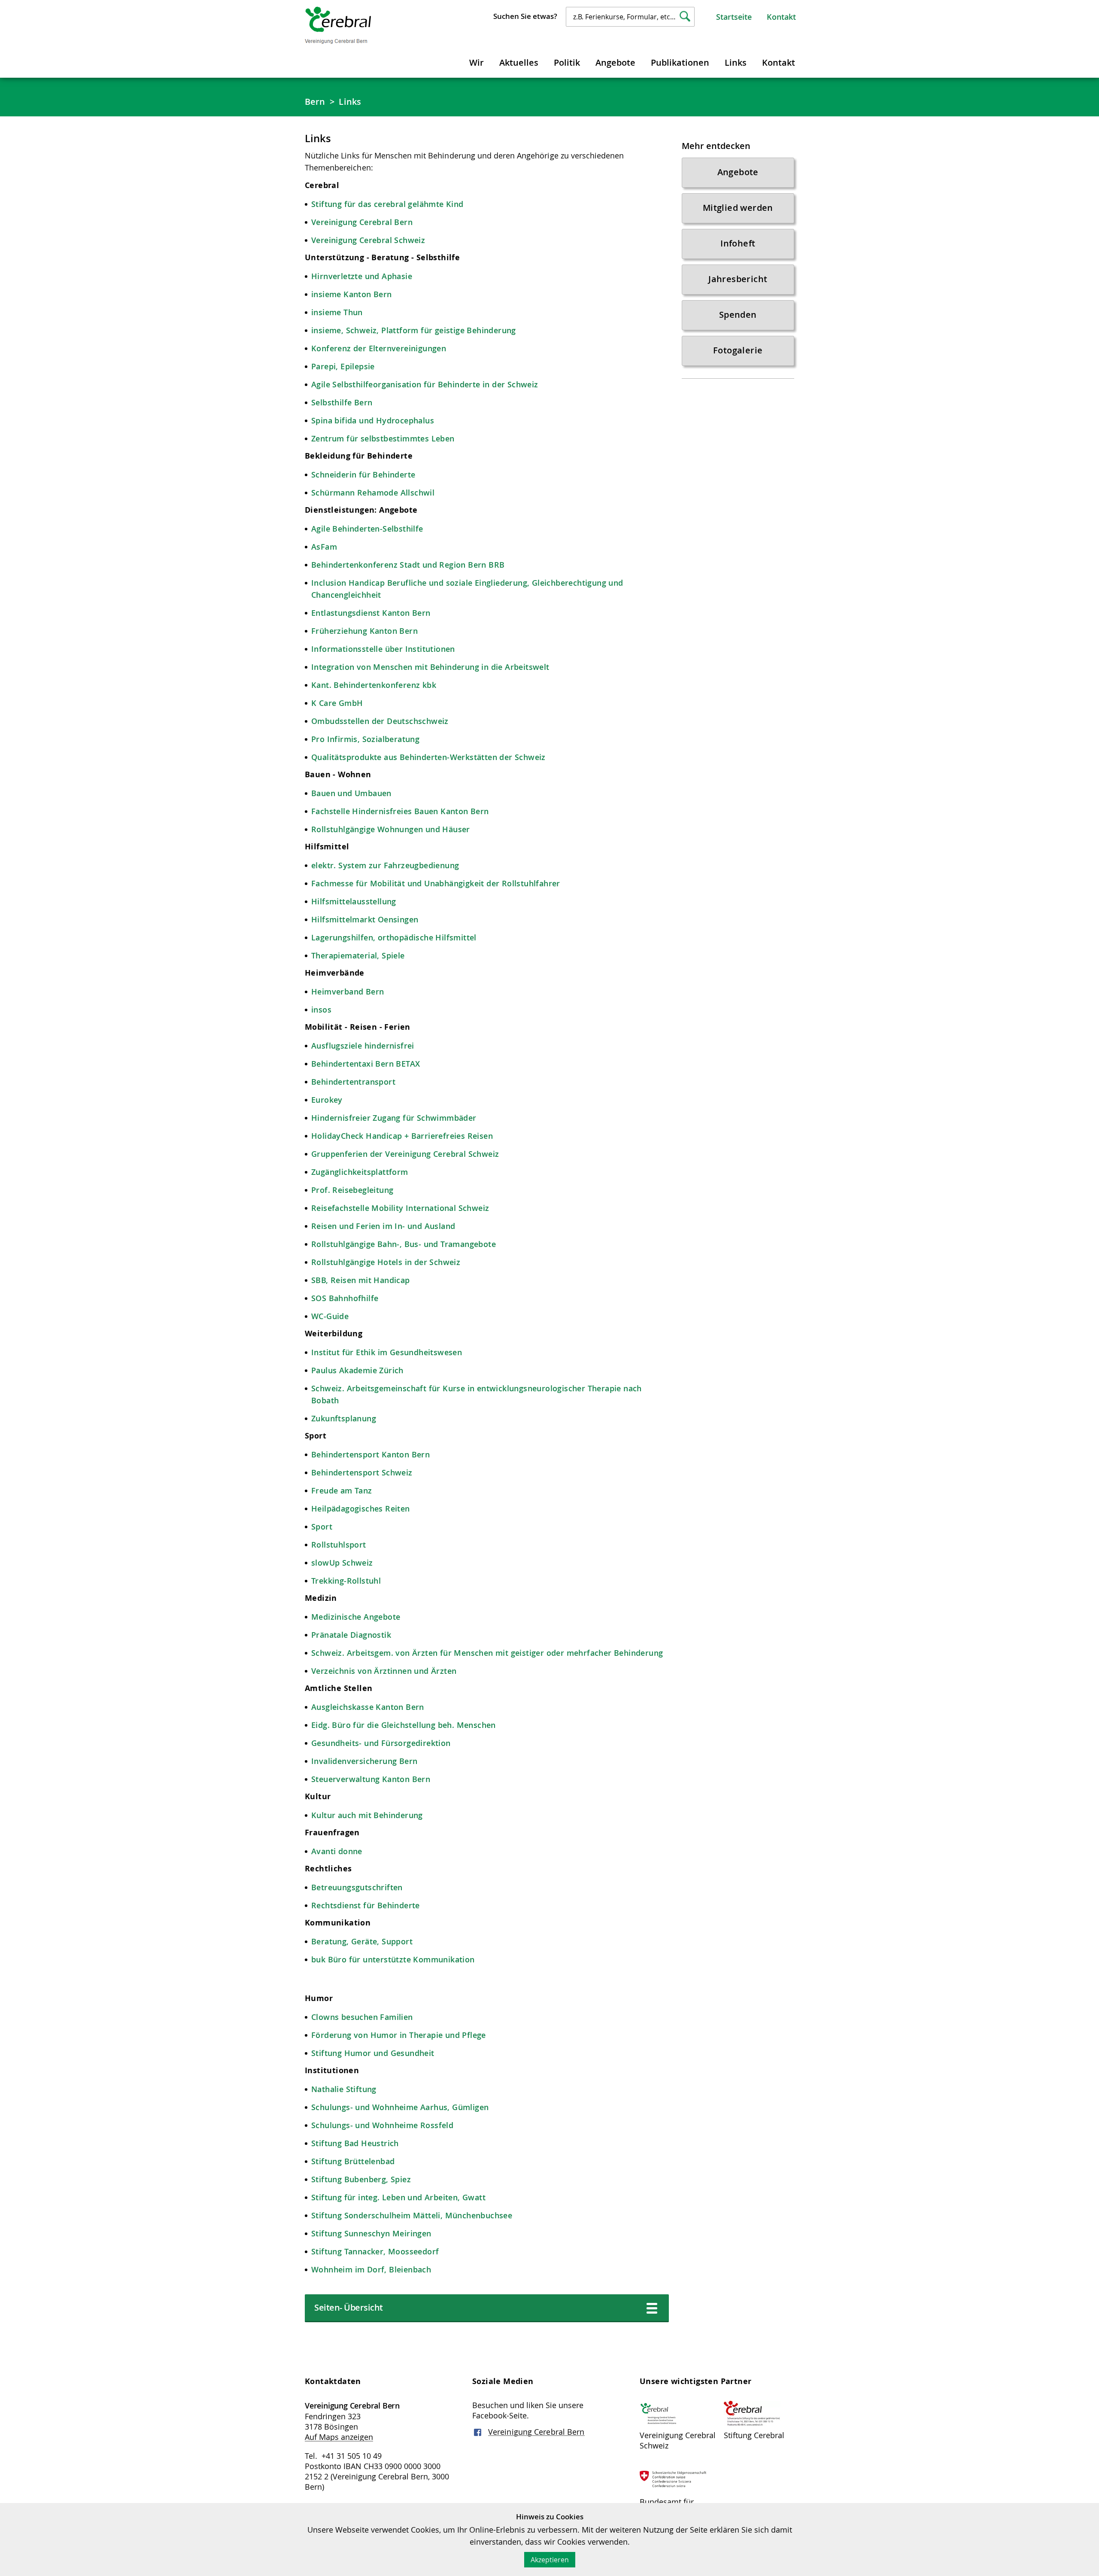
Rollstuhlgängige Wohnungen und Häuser (391, 829)
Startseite (734, 17)
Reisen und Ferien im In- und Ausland (383, 1226)
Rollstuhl (364, 1581)
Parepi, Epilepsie (343, 366)
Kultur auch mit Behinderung (367, 1815)
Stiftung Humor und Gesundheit (373, 2053)
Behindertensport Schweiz (362, 1472)
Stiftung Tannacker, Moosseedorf (375, 2251)
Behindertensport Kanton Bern (370, 1454)
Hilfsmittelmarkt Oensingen (365, 919)
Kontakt (781, 17)
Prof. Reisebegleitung (352, 1190)
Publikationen (680, 62)
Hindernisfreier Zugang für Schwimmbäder (394, 1118)
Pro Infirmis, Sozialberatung (365, 739)
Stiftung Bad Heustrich (355, 2143)
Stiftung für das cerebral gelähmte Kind (387, 204)
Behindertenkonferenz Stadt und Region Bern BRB (408, 565)
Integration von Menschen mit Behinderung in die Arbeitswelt (430, 667)
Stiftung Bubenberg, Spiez (361, 2179)
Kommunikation (444, 1959)
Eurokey (327, 1100)
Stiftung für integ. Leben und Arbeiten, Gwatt (398, 2197)
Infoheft (738, 243)
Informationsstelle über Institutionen (383, 649)
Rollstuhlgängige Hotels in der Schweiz (386, 1262)
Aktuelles (519, 62)
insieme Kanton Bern (352, 294)
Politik (567, 62)
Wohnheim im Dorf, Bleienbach (371, 2269)
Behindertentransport (353, 1082)
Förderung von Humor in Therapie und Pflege (399, 2035)
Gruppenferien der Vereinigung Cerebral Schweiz (405, 1154)
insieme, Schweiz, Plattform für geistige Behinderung (414, 330)
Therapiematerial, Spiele (358, 955)
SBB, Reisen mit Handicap (361, 1280)
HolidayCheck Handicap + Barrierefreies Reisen (402, 1136)
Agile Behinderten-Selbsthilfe (367, 529)
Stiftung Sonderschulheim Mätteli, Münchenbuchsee (412, 2215)
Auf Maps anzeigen (339, 2437)
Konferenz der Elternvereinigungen (379, 348)
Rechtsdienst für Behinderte (366, 1905)
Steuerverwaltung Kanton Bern (371, 1779)
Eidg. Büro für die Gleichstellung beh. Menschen (404, 1725)
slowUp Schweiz (342, 1563)
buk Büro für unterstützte (362, 1959)
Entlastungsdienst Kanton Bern (371, 613)
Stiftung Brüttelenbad (353, 2161)
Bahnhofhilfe (354, 1298)
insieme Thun (337, 312)
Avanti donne (337, 1851)
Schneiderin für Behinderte (363, 474)
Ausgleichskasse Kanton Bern (368, 1707)
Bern (315, 102)
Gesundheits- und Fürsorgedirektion (381, 1743)
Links (736, 62)
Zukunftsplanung (344, 1418)
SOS (320, 1298)
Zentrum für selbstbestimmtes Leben (383, 438)
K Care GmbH (337, 703)
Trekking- (329, 1581)
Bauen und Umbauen (351, 793)
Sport (323, 1527)
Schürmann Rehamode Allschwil (373, 493)
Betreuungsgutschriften (357, 1887)
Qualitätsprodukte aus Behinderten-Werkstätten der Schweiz (428, 757)
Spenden (738, 315)
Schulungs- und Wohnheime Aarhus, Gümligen (400, 2107)
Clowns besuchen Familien (362, 2017)
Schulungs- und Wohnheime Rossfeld (382, 2125)
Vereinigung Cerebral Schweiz (368, 240)
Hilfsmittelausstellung (354, 901)
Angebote (615, 62)
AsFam (324, 547)
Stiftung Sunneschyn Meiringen (371, 2233)
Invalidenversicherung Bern (364, 1761)
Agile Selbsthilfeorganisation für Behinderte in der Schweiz (425, 384)
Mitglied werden (738, 208)
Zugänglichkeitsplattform (360, 1172)
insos (321, 1010)
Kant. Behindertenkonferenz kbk (374, 685)
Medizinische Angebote (356, 1617)
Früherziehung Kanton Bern (364, 631)
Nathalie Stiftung (344, 2089)
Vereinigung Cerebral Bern (362, 222)
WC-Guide (330, 1316)
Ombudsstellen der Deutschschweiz (380, 721)
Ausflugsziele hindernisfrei (363, 1046)
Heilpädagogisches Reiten (361, 1508)
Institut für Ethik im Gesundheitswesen (387, 1352)
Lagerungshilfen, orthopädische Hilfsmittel (394, 937)
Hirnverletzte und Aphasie (362, 276)
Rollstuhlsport (339, 1545)
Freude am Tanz (342, 1490)
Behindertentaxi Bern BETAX (366, 1064)
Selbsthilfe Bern (342, 402)
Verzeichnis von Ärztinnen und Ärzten (384, 1671)
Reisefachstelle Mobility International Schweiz (400, 1208)
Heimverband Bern (349, 991)
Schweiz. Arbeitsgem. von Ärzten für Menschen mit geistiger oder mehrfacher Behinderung (487, 1653)
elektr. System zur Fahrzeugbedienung (385, 865)
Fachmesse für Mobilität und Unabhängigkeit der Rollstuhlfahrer (437, 883)
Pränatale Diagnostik (351, 1635)
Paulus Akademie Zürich (357, 1370)
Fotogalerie (738, 350)
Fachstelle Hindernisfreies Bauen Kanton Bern (400, 811)
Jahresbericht (738, 279)
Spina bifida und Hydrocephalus (373, 420)
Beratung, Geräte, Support (362, 1941)
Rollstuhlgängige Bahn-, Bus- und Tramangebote (404, 1244)
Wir (477, 62)
